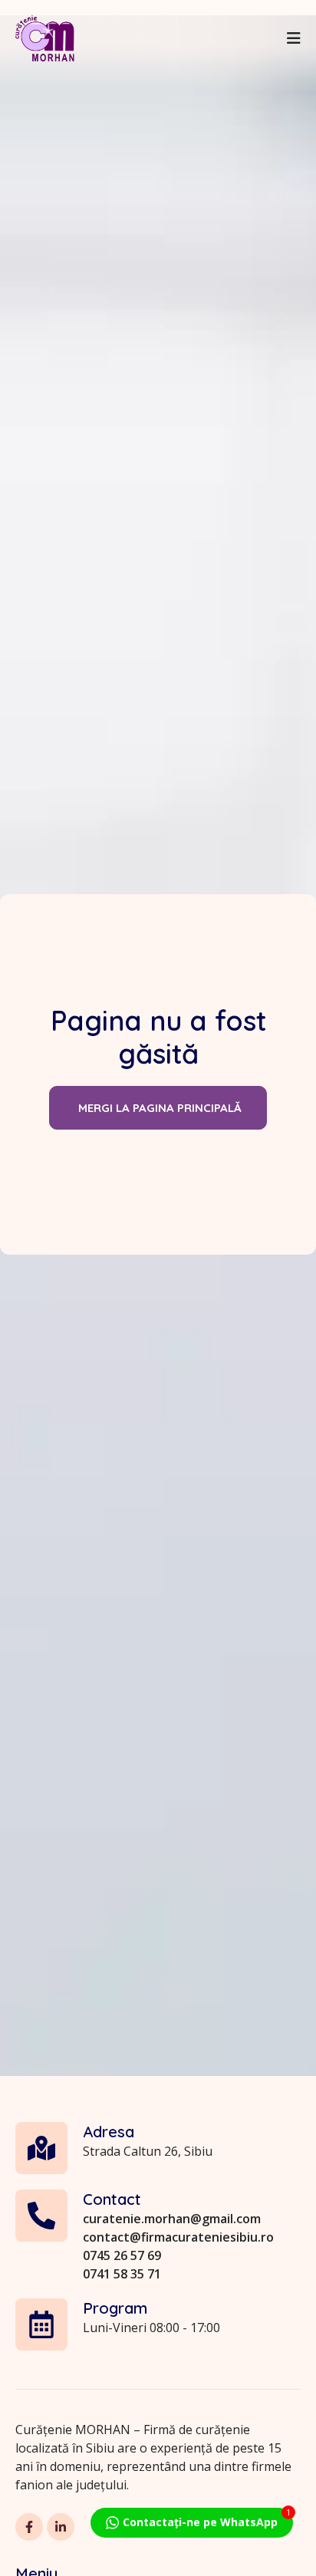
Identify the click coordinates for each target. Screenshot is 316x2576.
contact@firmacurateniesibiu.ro (178, 2237)
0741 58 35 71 (122, 2274)
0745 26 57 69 (122, 2255)
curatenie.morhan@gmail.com (172, 2219)
